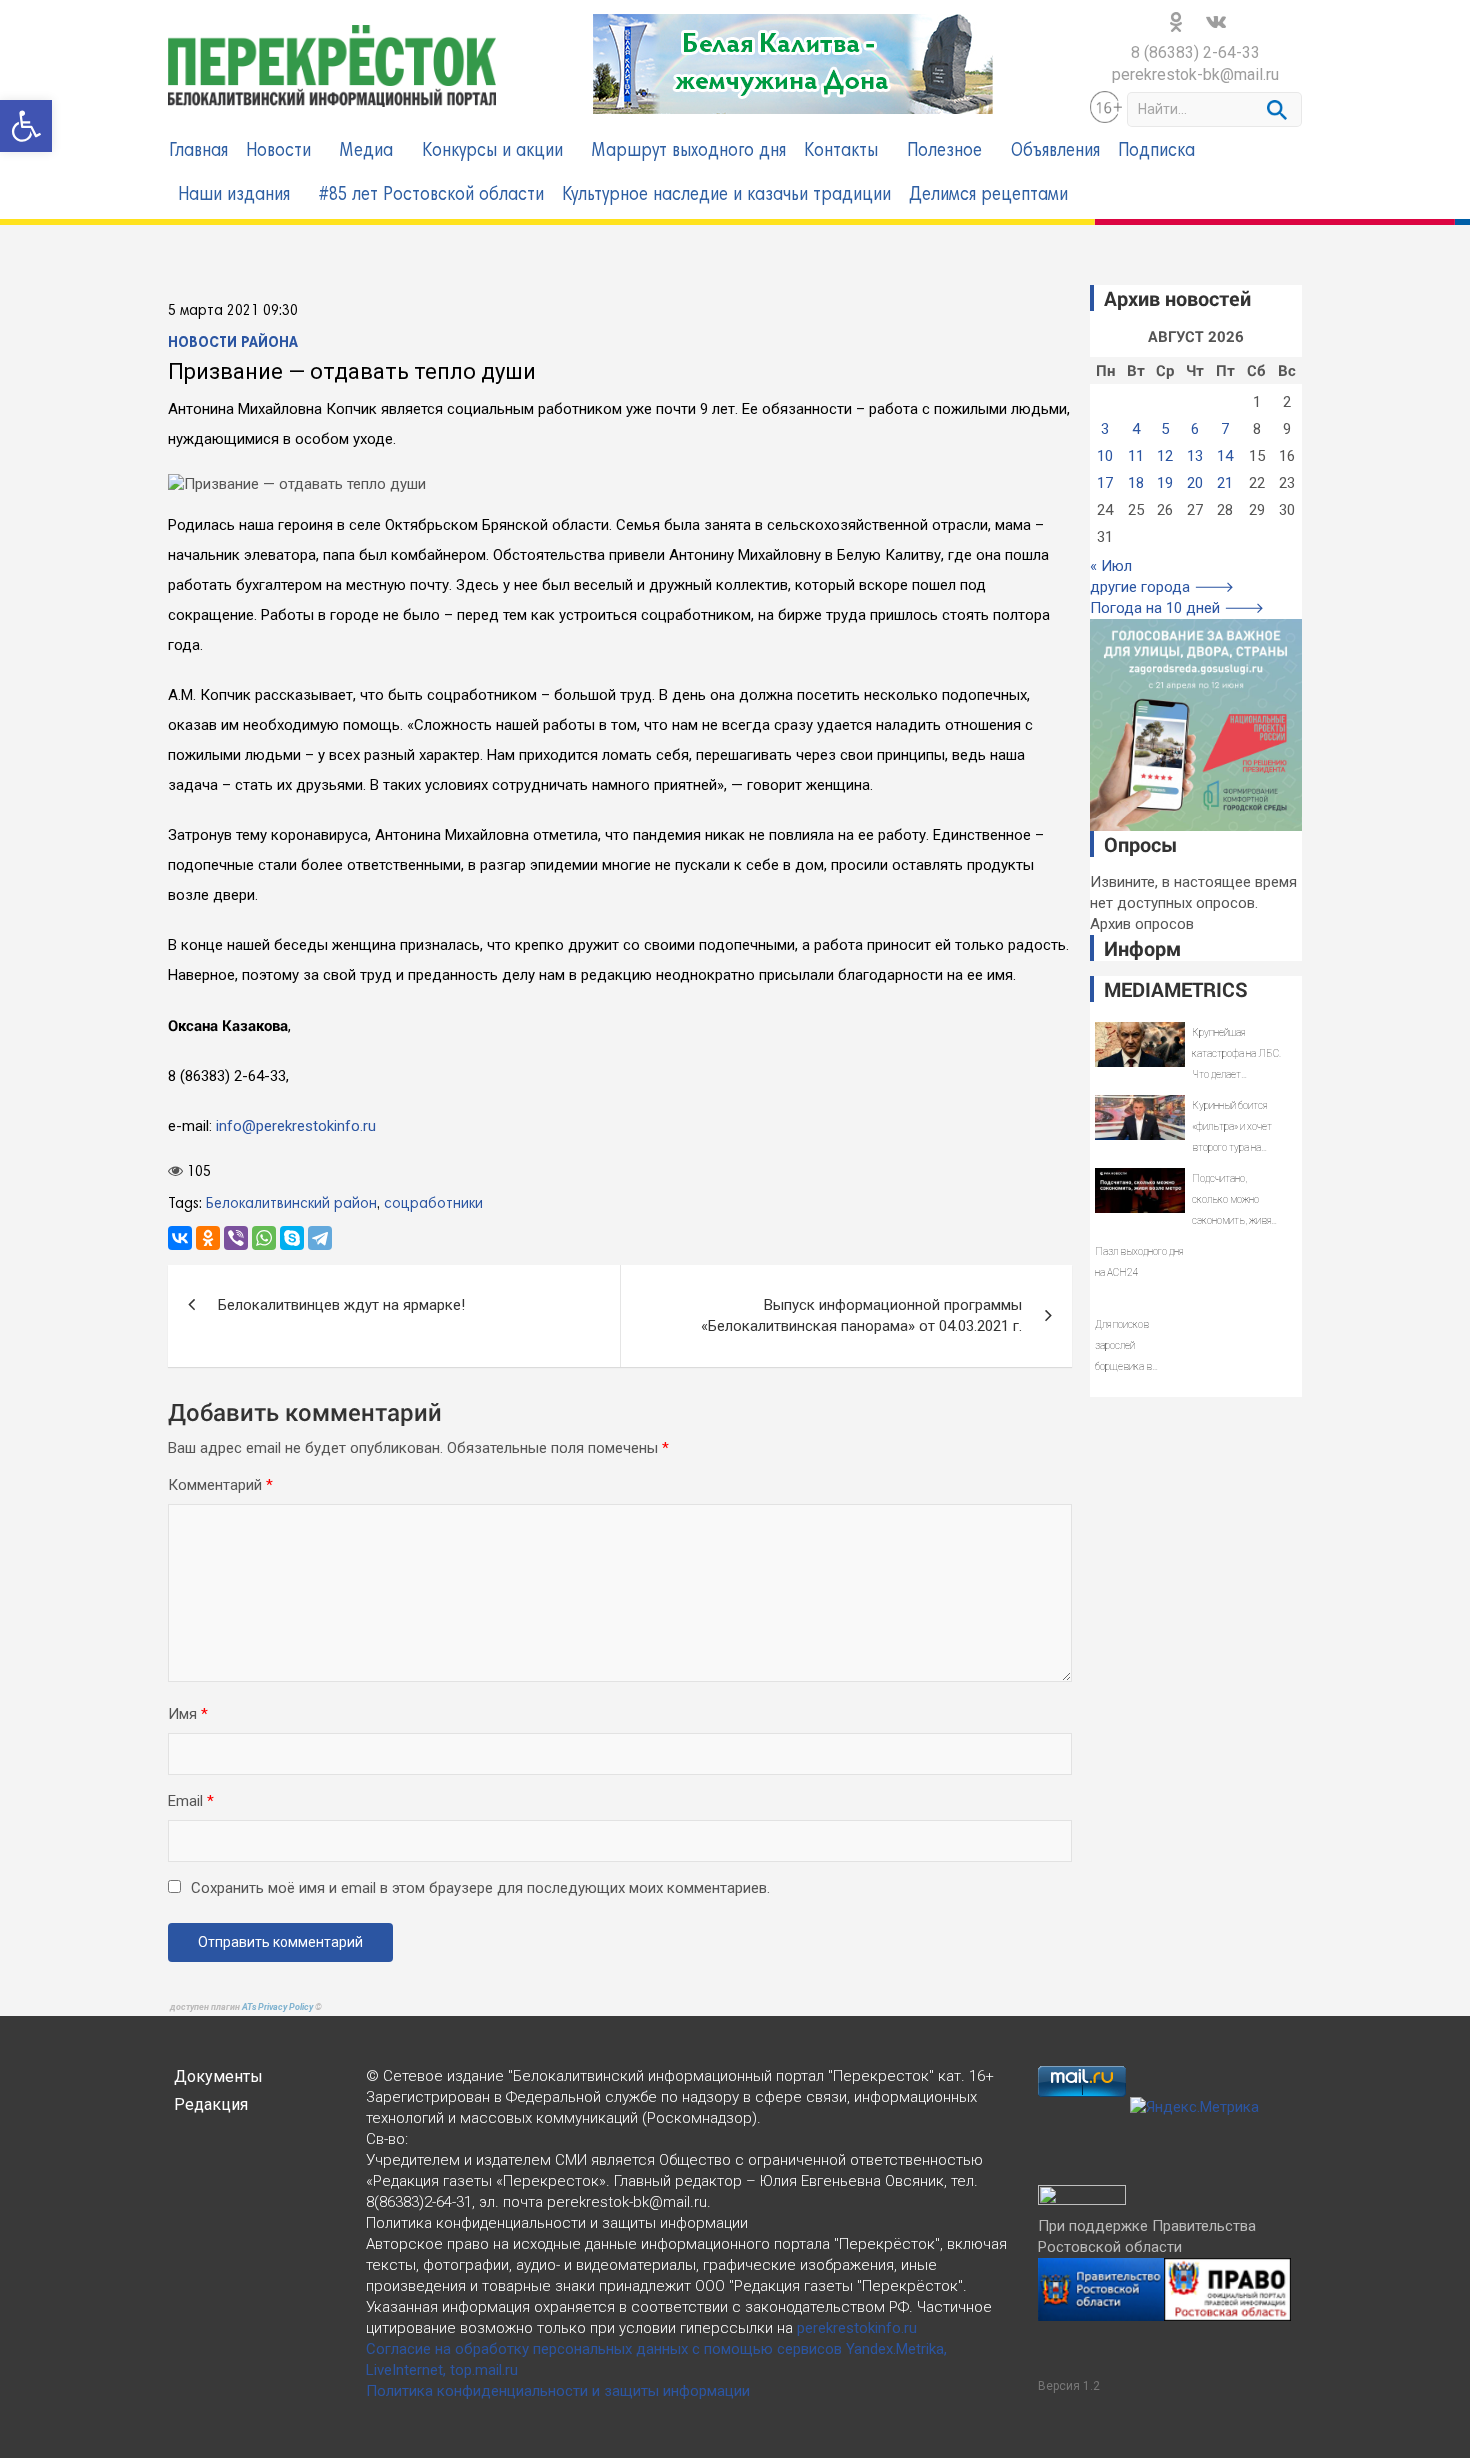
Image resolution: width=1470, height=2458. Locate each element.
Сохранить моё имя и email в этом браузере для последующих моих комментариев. (480, 1888)
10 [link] (1105, 456)
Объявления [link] (1055, 151)
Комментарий (220, 1485)
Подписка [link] (1156, 151)
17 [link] (1105, 483)
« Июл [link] (1111, 566)
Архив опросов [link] (1142, 924)
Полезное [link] (944, 151)
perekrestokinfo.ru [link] (857, 2328)
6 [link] (1195, 429)
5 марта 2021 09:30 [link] (233, 311)
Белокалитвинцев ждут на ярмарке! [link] (341, 1305)
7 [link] (1225, 429)
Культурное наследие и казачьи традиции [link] (726, 195)
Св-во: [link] (387, 2139)
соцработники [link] (433, 1204)
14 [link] (1225, 456)
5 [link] (1165, 429)
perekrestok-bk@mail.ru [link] (1195, 74)
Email (191, 1801)
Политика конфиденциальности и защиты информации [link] (558, 2391)
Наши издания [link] (234, 195)
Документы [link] (218, 2076)
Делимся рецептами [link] (988, 195)
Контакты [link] (841, 151)
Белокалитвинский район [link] (291, 1204)
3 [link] (1105, 429)
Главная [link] (198, 151)
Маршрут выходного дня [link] (689, 151)
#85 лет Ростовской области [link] (431, 195)
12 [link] (1165, 456)
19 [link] (1165, 483)
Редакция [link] (211, 2104)
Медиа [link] (366, 151)
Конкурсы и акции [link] (492, 151)
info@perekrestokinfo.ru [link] (296, 1126)
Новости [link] (278, 151)
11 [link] (1136, 456)
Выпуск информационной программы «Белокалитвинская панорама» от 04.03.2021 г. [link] (861, 1315)
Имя (188, 1714)
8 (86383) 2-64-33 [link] (1195, 52)
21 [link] (1225, 483)
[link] (26, 126)
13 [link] (1195, 456)
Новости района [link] (233, 343)
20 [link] (1195, 483)
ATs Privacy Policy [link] (278, 2007)
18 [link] (1136, 483)
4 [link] (1136, 429)
